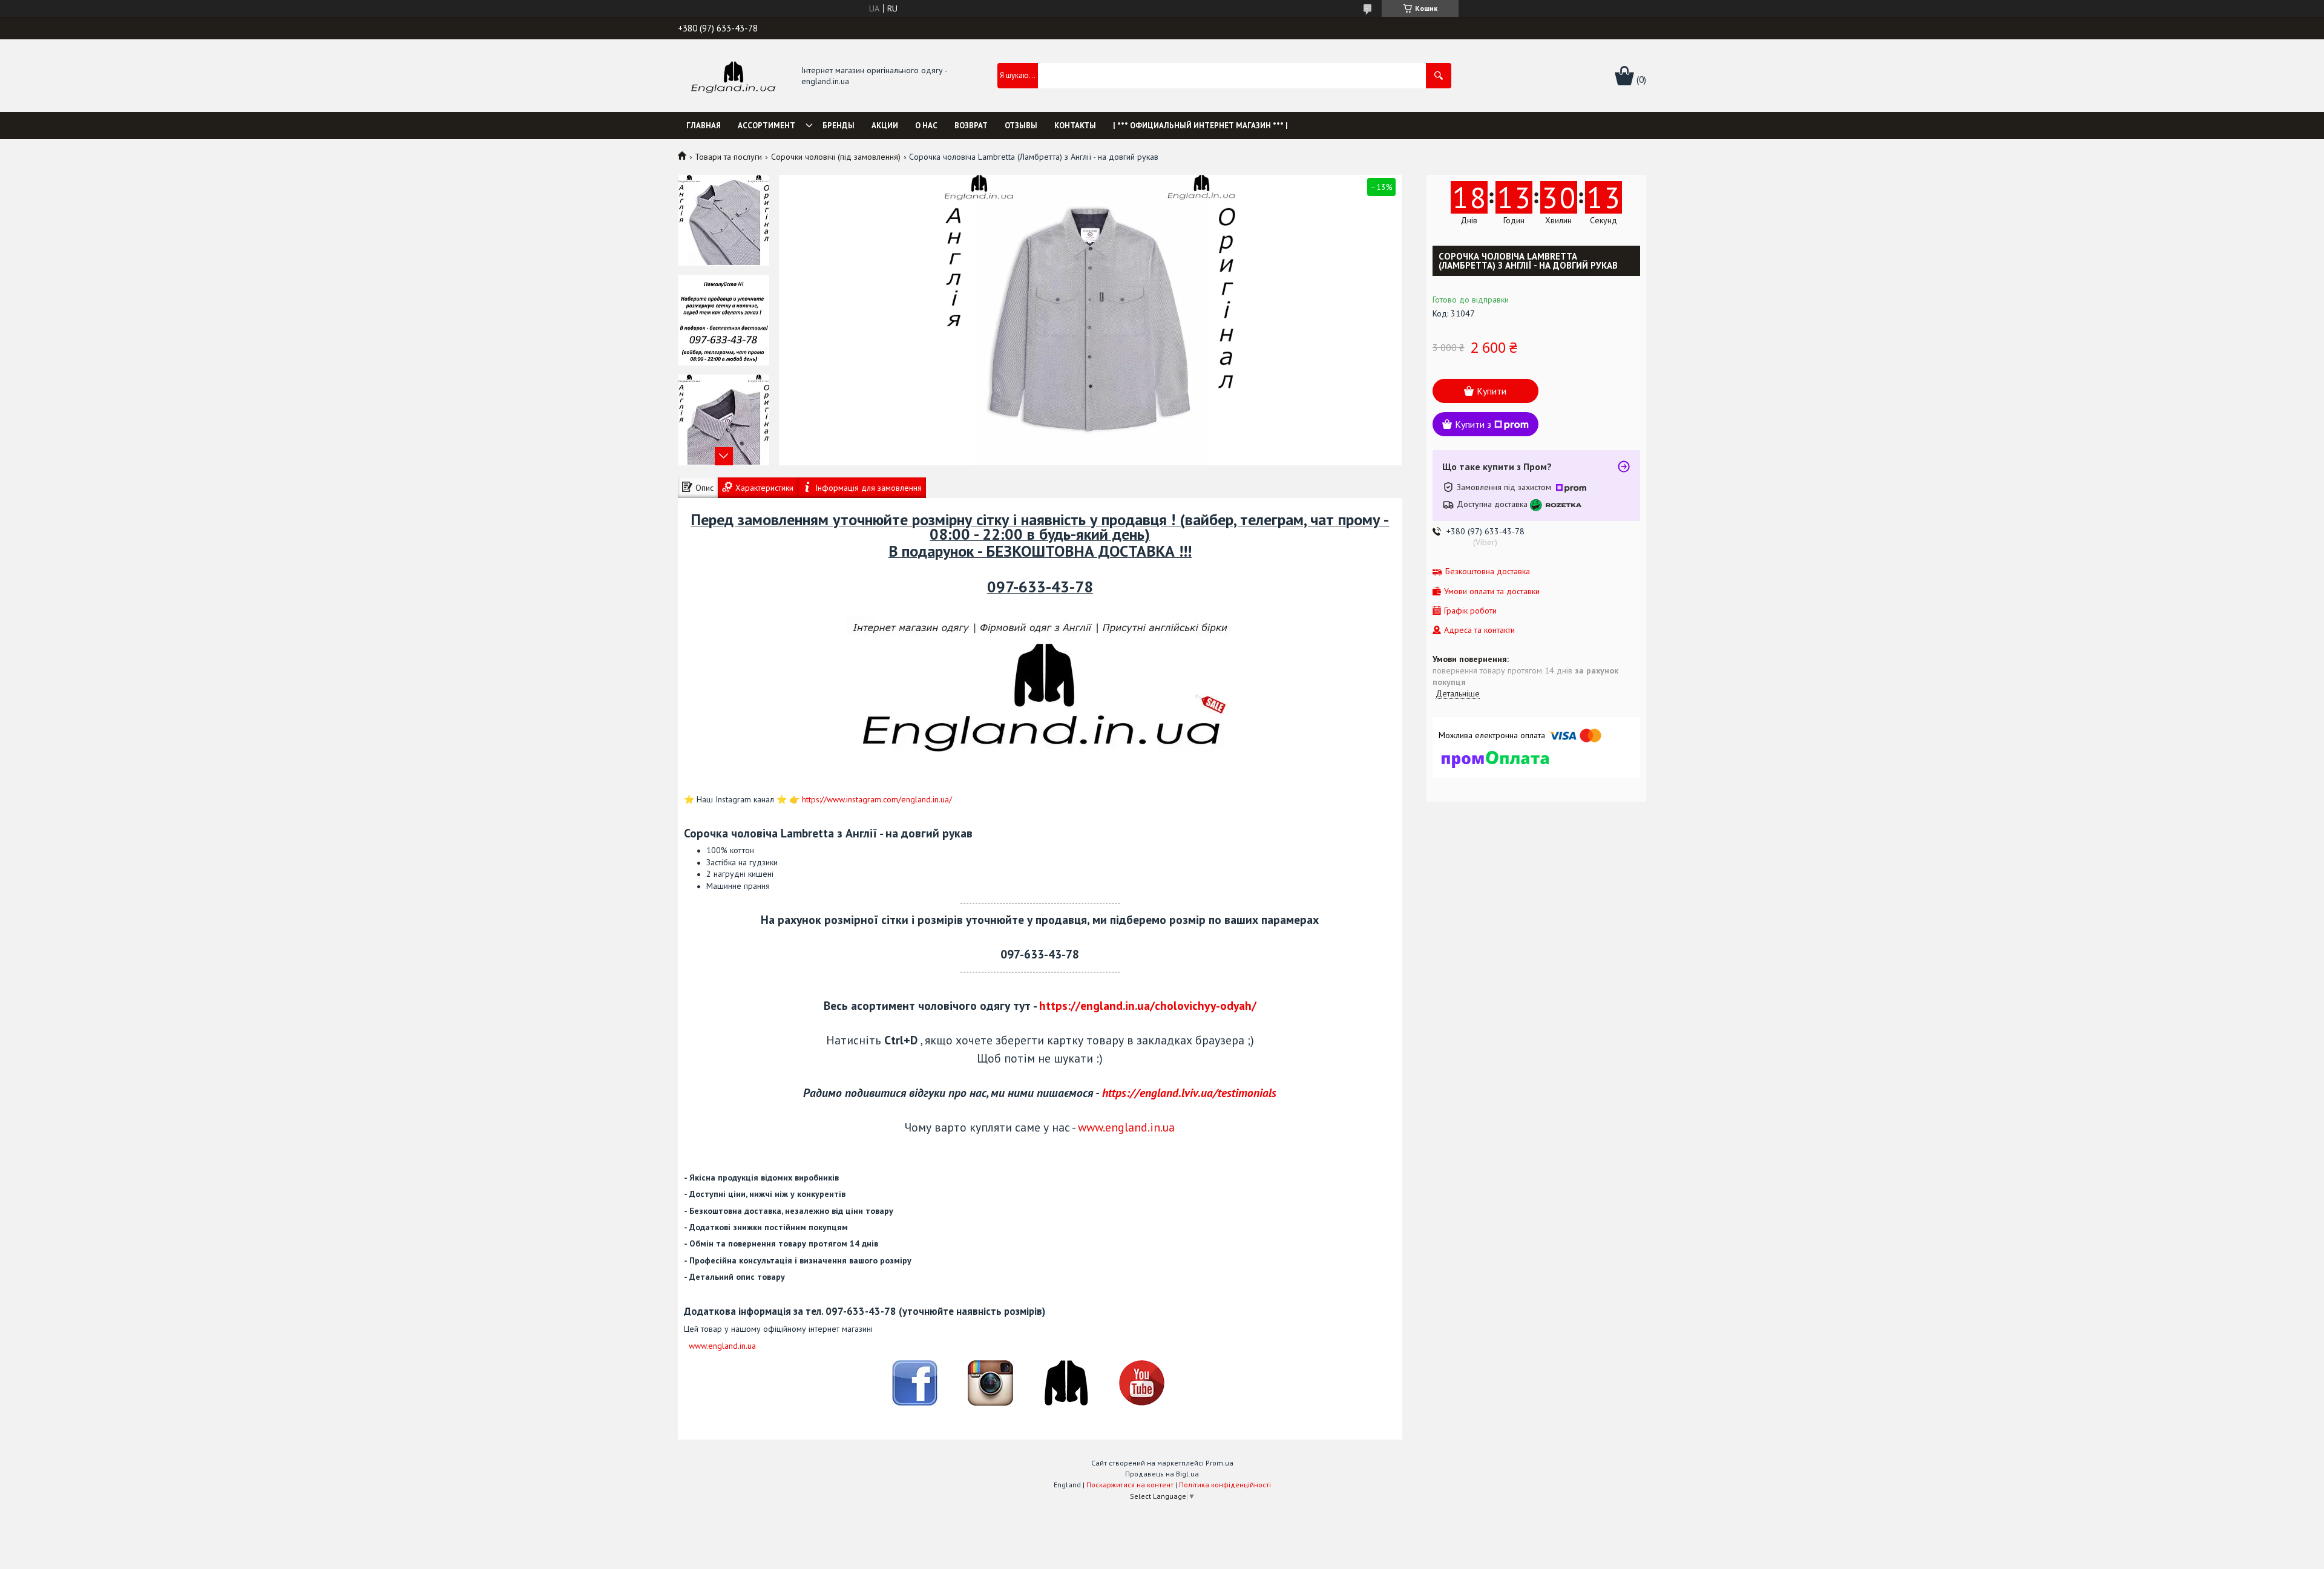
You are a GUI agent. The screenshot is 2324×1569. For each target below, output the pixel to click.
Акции (885, 126)
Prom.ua (1219, 1463)
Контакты (1075, 126)
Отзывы (1021, 126)
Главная (704, 126)
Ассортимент (766, 126)
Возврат (971, 126)
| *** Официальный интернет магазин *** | (1200, 126)
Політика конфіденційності (1225, 1485)
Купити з (1473, 424)
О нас (926, 126)
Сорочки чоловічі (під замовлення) (836, 157)
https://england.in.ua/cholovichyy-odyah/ (1148, 1005)
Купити (1492, 391)
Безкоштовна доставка (1488, 572)
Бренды (839, 126)
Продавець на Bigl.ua (1162, 1474)
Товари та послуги (728, 157)
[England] (733, 76)
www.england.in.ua (1126, 1127)
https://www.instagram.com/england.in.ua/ (877, 799)
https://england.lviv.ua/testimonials (1189, 1092)
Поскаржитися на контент (1130, 1485)
